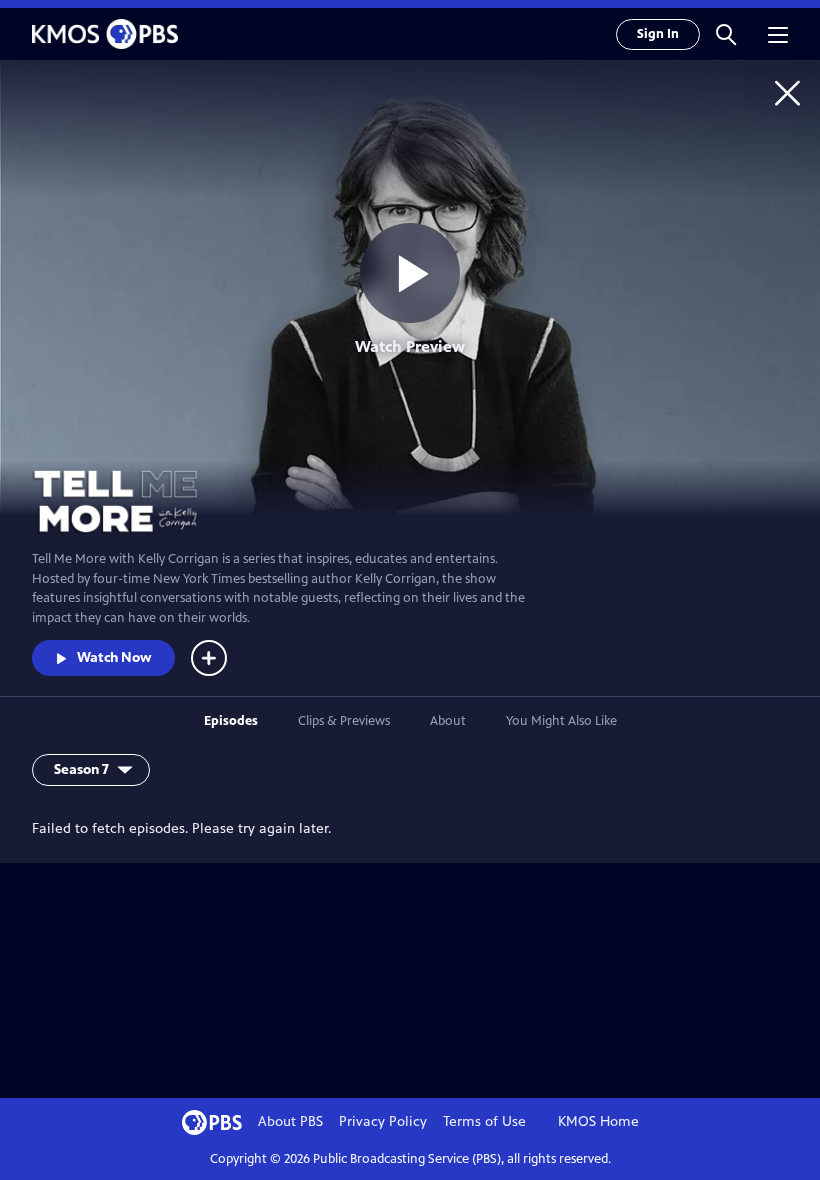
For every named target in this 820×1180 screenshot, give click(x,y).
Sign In (658, 34)
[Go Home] (787, 92)
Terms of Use (484, 1121)
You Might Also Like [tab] (561, 721)
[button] (726, 34)
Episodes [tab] (231, 721)
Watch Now (114, 657)
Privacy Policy (383, 1121)
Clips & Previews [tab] (344, 721)
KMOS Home (598, 1121)
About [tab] (448, 721)
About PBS (290, 1121)
